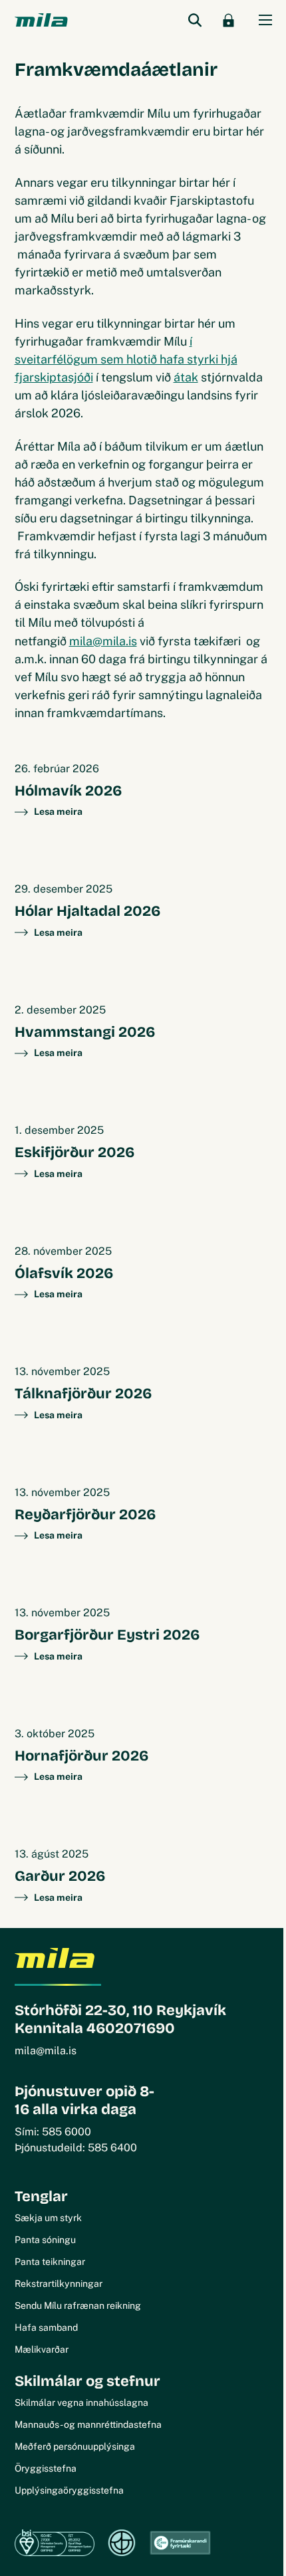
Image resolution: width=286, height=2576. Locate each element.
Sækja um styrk (48, 2218)
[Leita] (196, 20)
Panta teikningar (50, 2262)
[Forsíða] (41, 20)
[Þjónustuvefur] (229, 20)
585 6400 (112, 2148)
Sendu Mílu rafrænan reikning (78, 2306)
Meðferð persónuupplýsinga (75, 2446)
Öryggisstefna (46, 2468)
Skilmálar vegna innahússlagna (81, 2403)
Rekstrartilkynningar (59, 2284)
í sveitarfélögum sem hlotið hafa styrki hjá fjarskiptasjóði (126, 359)
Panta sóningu (45, 2240)
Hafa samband (46, 2327)
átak (186, 377)
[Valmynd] (265, 20)
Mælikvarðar (42, 2349)
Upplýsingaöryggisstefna (69, 2490)
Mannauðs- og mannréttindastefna (88, 2424)
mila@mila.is (103, 641)
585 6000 (67, 2132)
